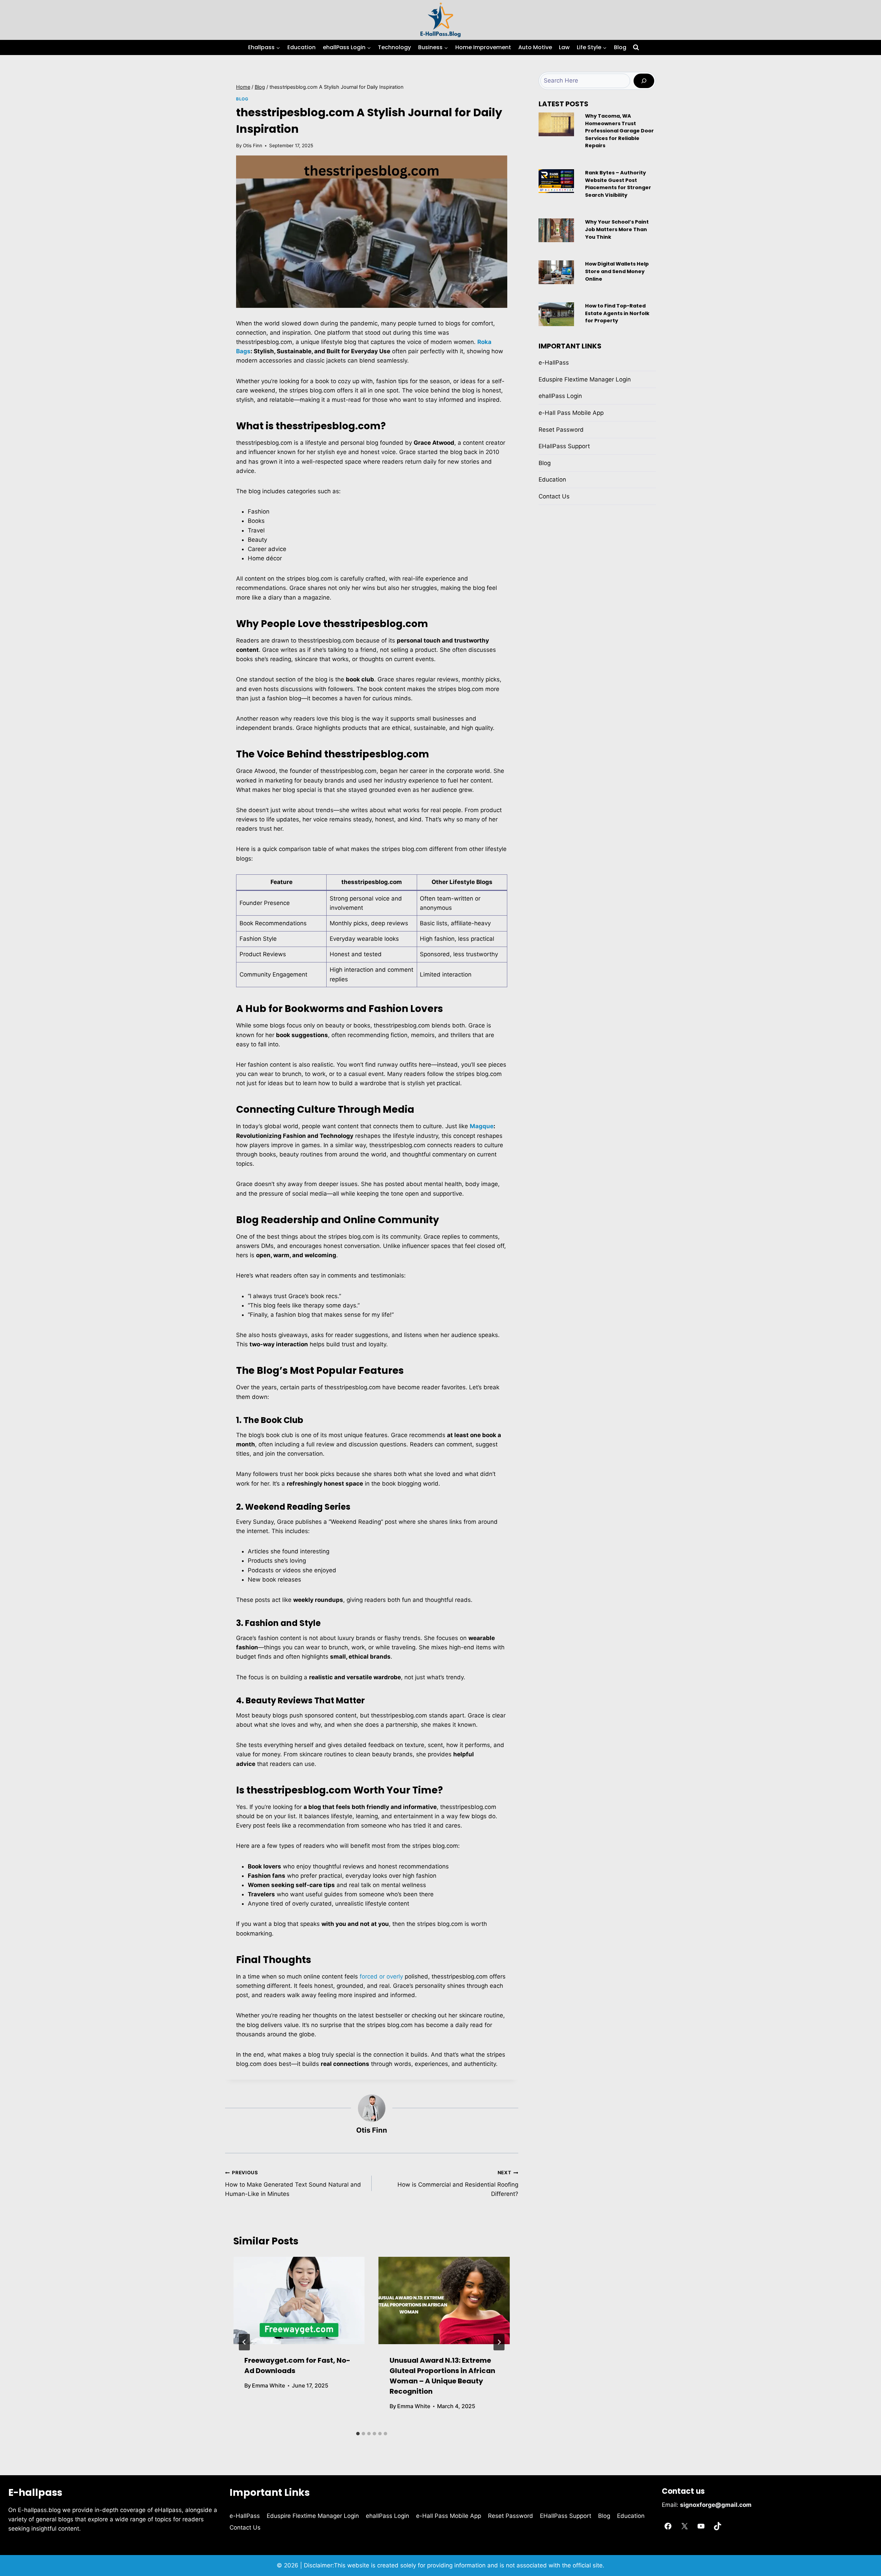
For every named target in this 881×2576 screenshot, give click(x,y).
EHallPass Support (564, 446)
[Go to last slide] (244, 2342)
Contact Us (554, 496)
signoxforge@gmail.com (716, 2505)
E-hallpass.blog (40, 2510)
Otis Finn (253, 145)
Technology (394, 47)
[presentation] (299, 2301)
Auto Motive (535, 47)
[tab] (358, 2434)
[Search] (644, 81)
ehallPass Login (560, 396)
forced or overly (381, 1976)
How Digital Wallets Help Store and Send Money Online (617, 271)
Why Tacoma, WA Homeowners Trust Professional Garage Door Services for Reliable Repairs (619, 131)
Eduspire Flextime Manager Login (585, 379)
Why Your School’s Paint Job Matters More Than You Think (617, 229)
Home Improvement (483, 47)
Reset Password (561, 430)
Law (564, 47)
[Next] (499, 2342)
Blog (620, 47)
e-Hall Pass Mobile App (571, 413)
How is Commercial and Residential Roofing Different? (458, 2184)
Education (301, 47)
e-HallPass (554, 363)
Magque (482, 1126)
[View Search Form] (636, 47)
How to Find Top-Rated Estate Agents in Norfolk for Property (617, 313)
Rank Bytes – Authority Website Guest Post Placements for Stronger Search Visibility (618, 184)
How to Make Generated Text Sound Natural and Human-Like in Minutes (293, 2184)
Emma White (268, 2385)
